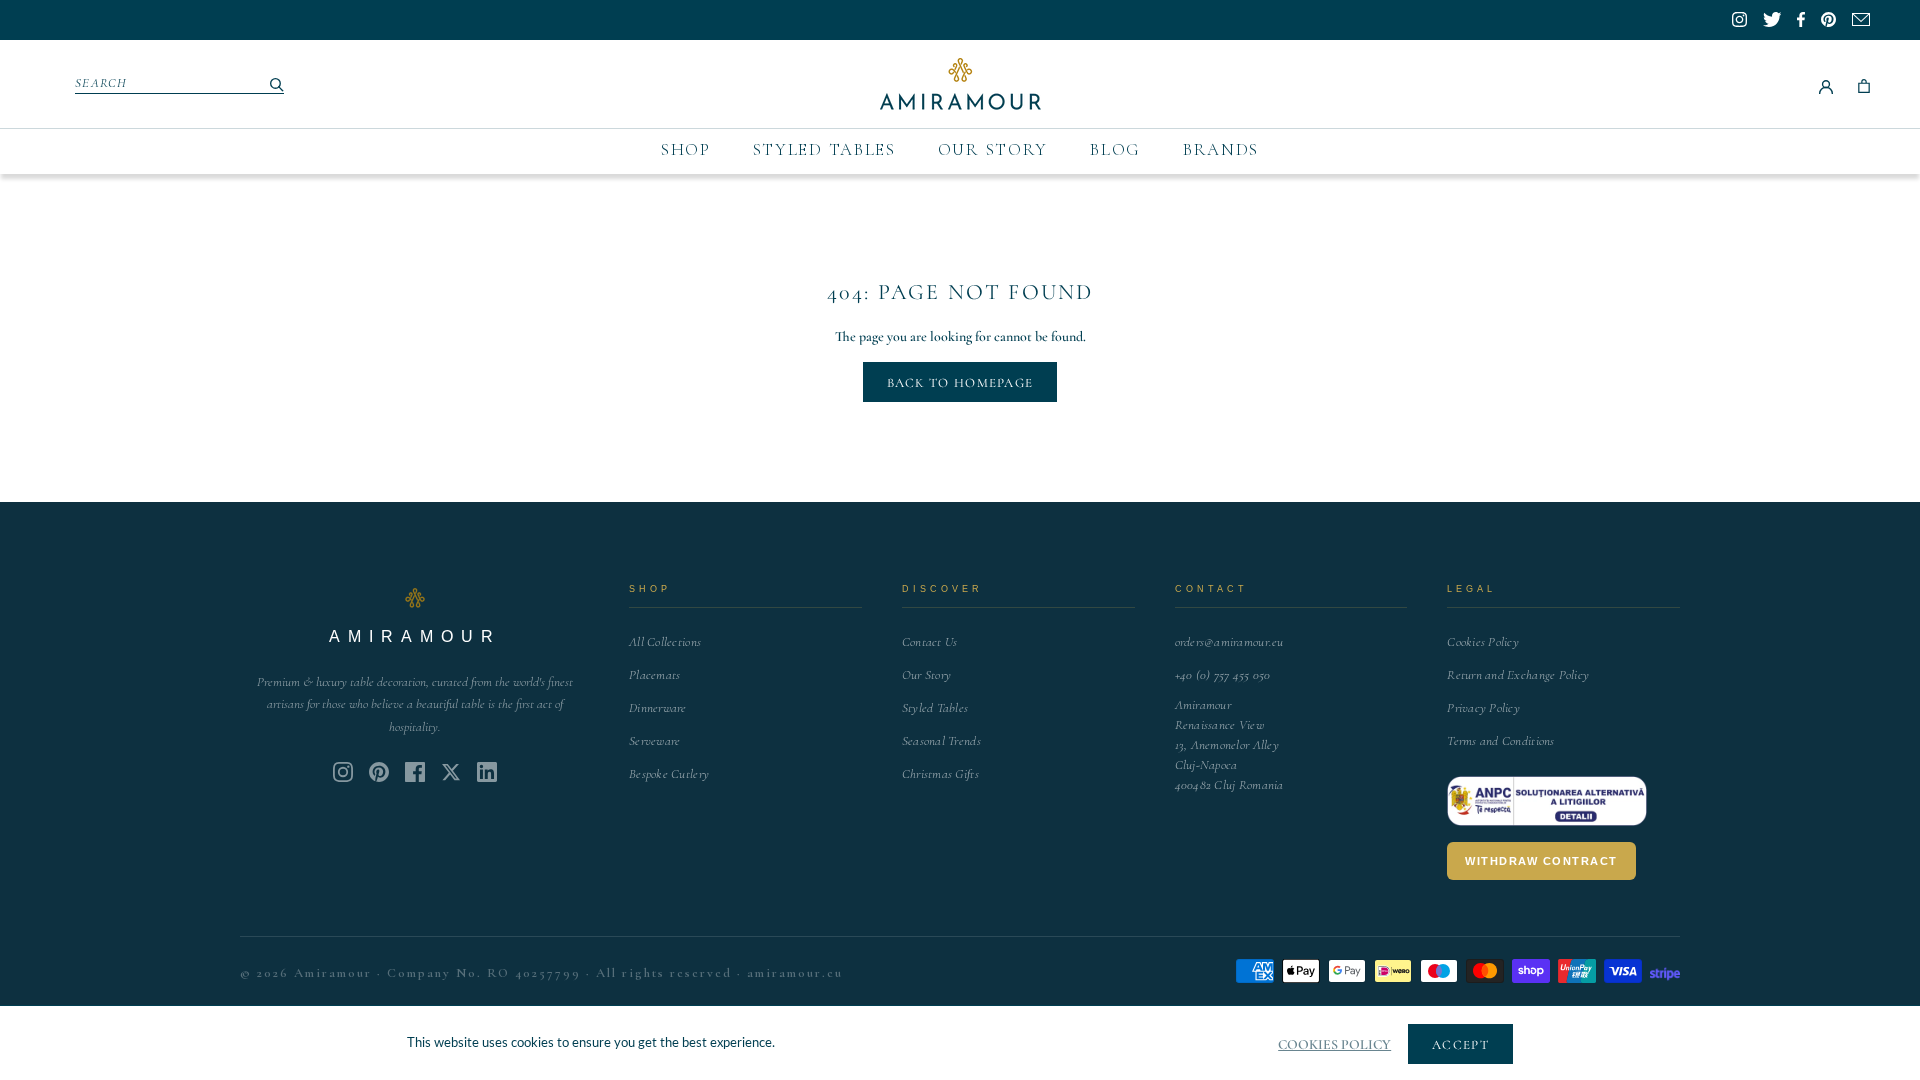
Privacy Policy (1483, 708)
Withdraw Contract (1541, 861)
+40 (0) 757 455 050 (1223, 675)
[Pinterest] (379, 772)
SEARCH (101, 83)
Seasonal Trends (941, 741)
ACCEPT (1460, 1045)
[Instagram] (343, 772)
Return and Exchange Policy (1518, 675)
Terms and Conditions (1500, 741)
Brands (1221, 149)
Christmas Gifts (940, 774)
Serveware (654, 741)
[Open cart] (1864, 84)
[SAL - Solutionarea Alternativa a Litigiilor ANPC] (1547, 801)
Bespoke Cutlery (669, 774)
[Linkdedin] (451, 772)
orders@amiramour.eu (1229, 642)
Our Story (993, 149)
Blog (1115, 149)
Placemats (654, 675)
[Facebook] (415, 772)
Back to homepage (960, 383)
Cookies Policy (1483, 642)
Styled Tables (824, 149)
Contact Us (930, 642)
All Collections (665, 642)
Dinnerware (658, 708)
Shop (686, 149)
